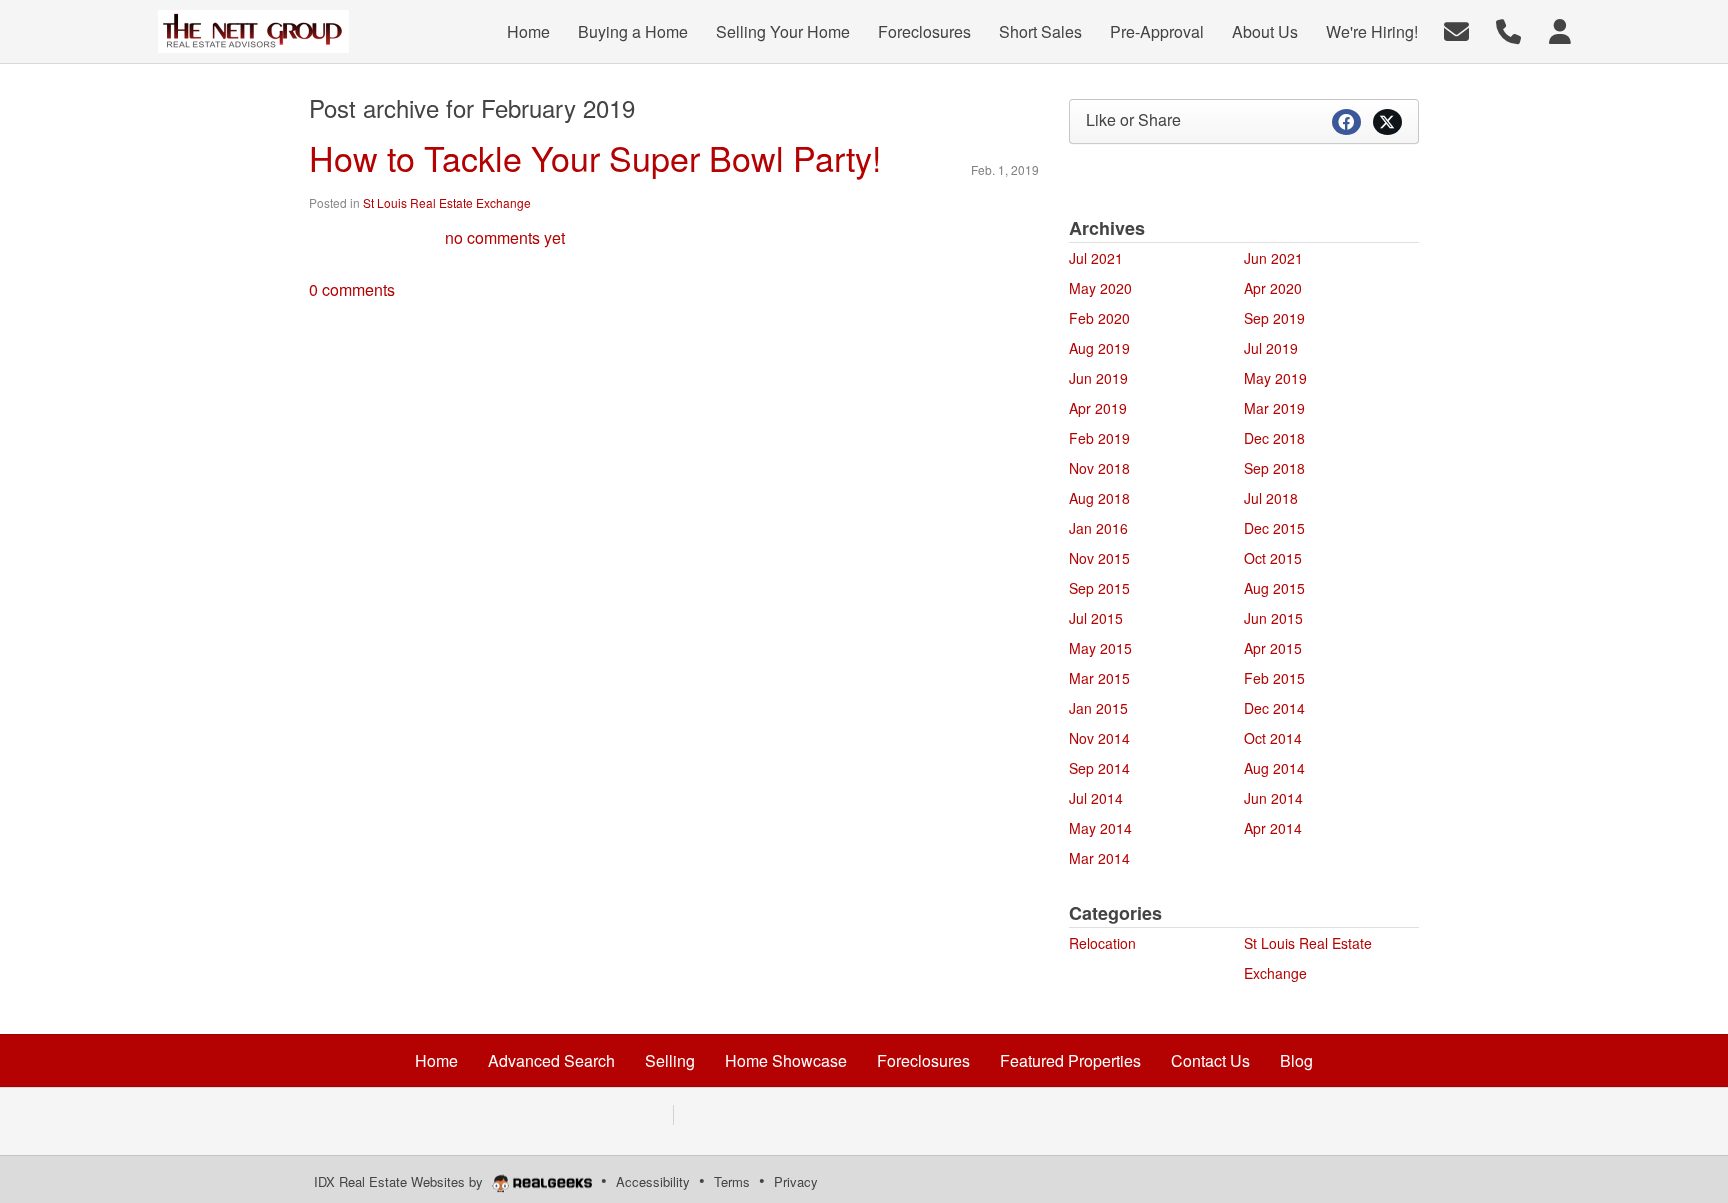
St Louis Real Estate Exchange (447, 202)
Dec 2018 (1274, 438)
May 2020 (1100, 288)
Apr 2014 (1273, 828)
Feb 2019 (1099, 438)
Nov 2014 (1099, 738)
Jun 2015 (1273, 618)
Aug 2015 (1274, 588)
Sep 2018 (1274, 468)
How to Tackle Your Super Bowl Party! (595, 157)
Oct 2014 (1273, 738)
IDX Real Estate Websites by (400, 1181)
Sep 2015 (1099, 588)
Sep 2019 (1274, 318)
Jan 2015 (1098, 708)
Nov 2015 (1099, 558)
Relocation (1102, 943)
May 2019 (1275, 378)
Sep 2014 (1099, 768)
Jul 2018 (1271, 498)
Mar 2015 (1099, 678)
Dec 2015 (1274, 528)
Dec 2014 (1274, 708)
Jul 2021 (1096, 258)
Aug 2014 (1274, 768)
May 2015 (1100, 648)
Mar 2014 (1099, 858)
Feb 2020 (1099, 318)
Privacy (796, 1181)
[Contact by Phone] (1508, 29)
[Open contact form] (1456, 29)
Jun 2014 (1273, 798)
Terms (732, 1181)
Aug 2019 (1099, 348)
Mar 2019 (1274, 408)
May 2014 (1100, 828)
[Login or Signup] (1560, 29)
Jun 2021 (1273, 258)
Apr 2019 (1098, 408)
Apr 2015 (1273, 648)
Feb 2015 (1274, 678)
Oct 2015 (1273, 558)
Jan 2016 (1098, 528)
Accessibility (653, 1181)
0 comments (352, 289)
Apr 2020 (1273, 288)
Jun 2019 (1098, 378)
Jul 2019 (1271, 348)
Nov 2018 (1099, 468)
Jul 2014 (1096, 798)
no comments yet (505, 237)
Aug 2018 (1099, 498)
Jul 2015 (1096, 618)
